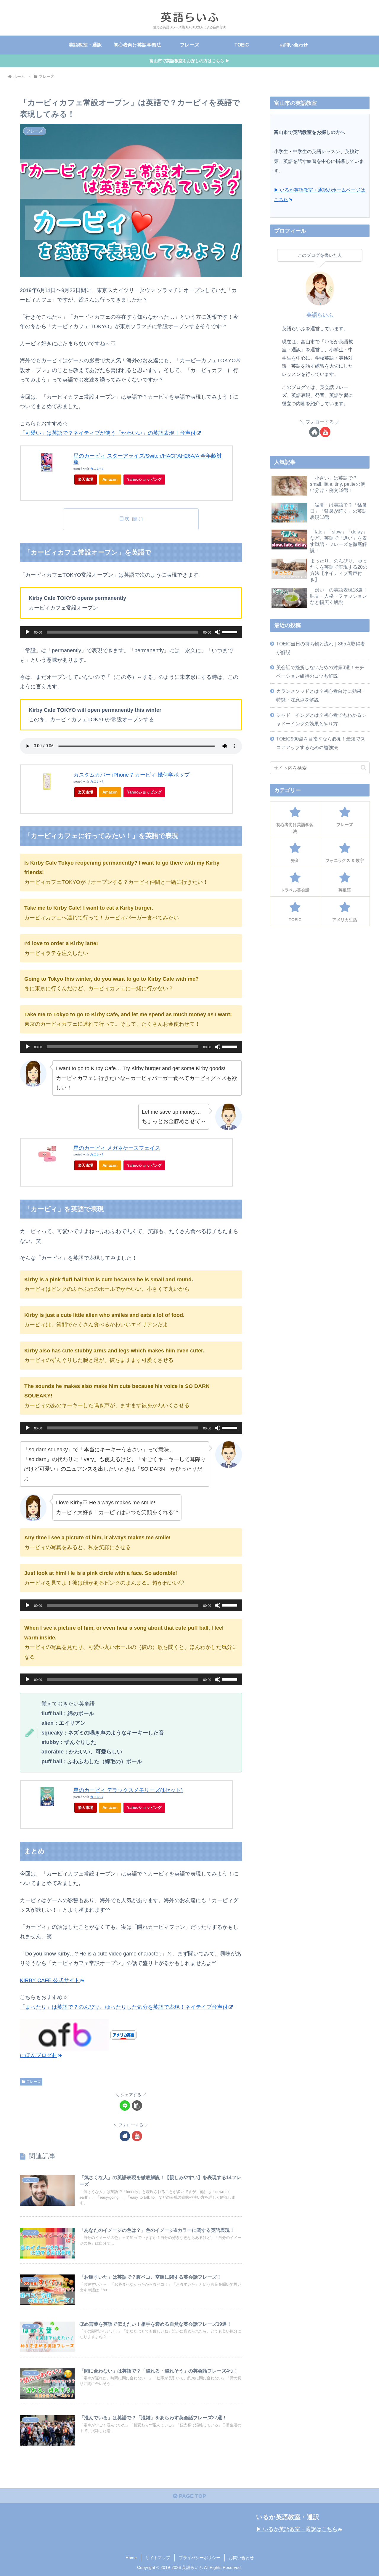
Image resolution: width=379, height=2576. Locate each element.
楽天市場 (86, 479)
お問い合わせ (241, 2558)
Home (131, 2558)
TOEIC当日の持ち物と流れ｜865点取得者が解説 (321, 648)
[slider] (231, 631)
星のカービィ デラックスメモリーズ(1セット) (128, 1790)
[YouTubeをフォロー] (137, 2136)
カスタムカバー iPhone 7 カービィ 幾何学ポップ (131, 775)
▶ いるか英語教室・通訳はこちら (297, 2529)
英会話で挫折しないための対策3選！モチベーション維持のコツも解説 (320, 672)
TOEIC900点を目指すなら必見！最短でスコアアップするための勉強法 (321, 743)
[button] (137, 2105)
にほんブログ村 (38, 2055)
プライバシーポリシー (200, 2558)
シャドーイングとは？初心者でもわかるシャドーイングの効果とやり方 (321, 719)
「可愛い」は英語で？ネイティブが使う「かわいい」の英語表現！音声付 (108, 433)
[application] (131, 632)
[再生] (28, 632)
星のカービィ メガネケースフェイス (117, 1148)
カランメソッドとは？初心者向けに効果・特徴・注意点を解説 (321, 695)
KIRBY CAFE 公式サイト (50, 1980)
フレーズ (33, 2082)
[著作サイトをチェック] (125, 2136)
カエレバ (97, 469)
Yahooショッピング (144, 479)
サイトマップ (158, 2558)
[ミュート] (218, 632)
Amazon (110, 479)
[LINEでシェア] (125, 2105)
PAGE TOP (192, 2496)
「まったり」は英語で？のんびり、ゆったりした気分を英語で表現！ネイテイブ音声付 (124, 2007)
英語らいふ (320, 315)
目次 (124, 519)
